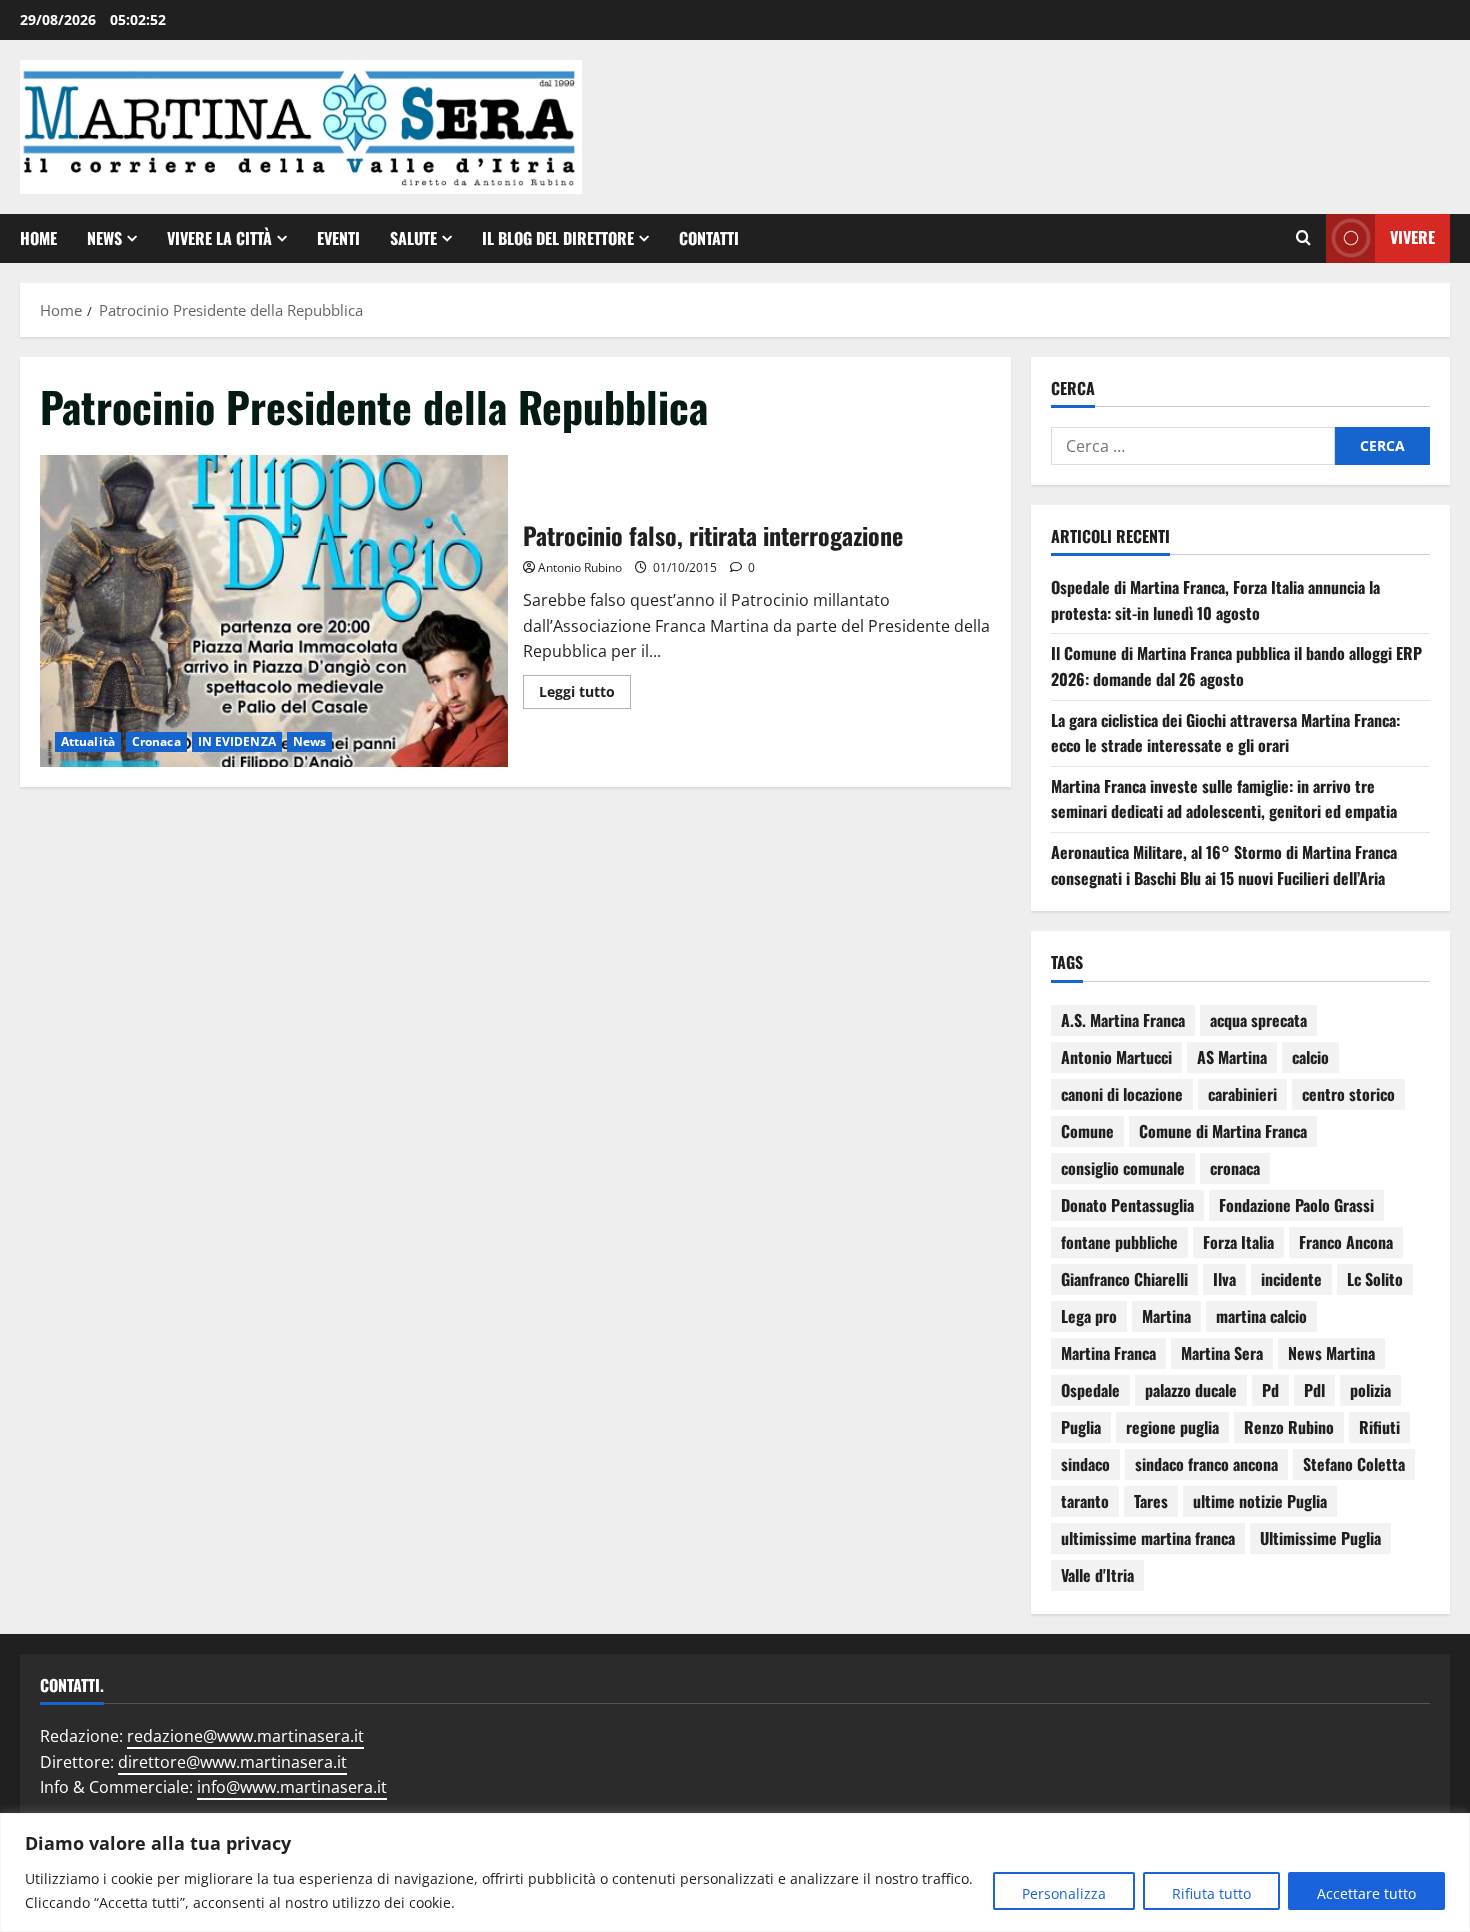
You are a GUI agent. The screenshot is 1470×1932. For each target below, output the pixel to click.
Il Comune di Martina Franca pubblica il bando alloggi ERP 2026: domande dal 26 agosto (1236, 666)
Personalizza (1064, 1893)
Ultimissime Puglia (1320, 1538)
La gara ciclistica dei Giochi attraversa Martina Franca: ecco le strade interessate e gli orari (1225, 733)
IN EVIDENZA (237, 741)
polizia (1370, 1390)
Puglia (1081, 1427)
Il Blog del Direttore (558, 238)
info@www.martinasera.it (292, 1787)
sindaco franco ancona (1206, 1464)
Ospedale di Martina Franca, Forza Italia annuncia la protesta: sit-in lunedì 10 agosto (1215, 600)
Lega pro (1089, 1316)
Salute (413, 238)
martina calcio (1261, 1316)
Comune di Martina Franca (1223, 1131)
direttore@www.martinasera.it (232, 1762)
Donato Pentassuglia (1127, 1205)
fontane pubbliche (1119, 1242)
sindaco (1085, 1464)
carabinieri (1242, 1094)
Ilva (1224, 1279)
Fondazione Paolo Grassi (1296, 1205)
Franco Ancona (1346, 1242)
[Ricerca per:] (1193, 446)
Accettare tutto (1366, 1893)
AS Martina (1232, 1057)
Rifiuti (1379, 1427)
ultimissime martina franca (1148, 1538)
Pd (1270, 1390)
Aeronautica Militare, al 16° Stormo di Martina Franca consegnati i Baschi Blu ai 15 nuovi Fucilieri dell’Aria (1224, 865)
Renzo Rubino (1289, 1427)
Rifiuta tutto (1211, 1893)
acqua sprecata (1258, 1020)
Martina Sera (1222, 1353)
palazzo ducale (1191, 1390)
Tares (1151, 1501)
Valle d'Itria (1097, 1575)
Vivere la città (219, 238)
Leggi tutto (585, 688)
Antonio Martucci (1116, 1057)
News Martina (1331, 1353)
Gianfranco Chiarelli (1124, 1279)
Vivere (1412, 237)
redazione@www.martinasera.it (245, 1736)
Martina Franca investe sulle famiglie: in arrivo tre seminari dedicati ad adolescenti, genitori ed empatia (1224, 799)
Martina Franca (1108, 1353)
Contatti (709, 238)
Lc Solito (1375, 1279)
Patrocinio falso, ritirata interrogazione (274, 611)
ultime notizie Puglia (1260, 1501)
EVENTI (338, 238)
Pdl (1314, 1390)
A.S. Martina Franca (1123, 1020)
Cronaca (156, 741)
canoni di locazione (1122, 1094)
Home (38, 238)
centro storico (1348, 1094)
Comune (1087, 1131)
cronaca (1235, 1168)
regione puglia (1172, 1427)
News (104, 238)
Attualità (88, 741)
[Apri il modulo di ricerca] (1303, 238)
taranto (1085, 1501)
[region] (735, 1872)
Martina (1166, 1316)
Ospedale (1090, 1390)
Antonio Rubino (580, 567)
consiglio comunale (1123, 1168)
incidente (1291, 1279)
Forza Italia (1238, 1242)
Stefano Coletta (1354, 1464)
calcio (1310, 1057)
